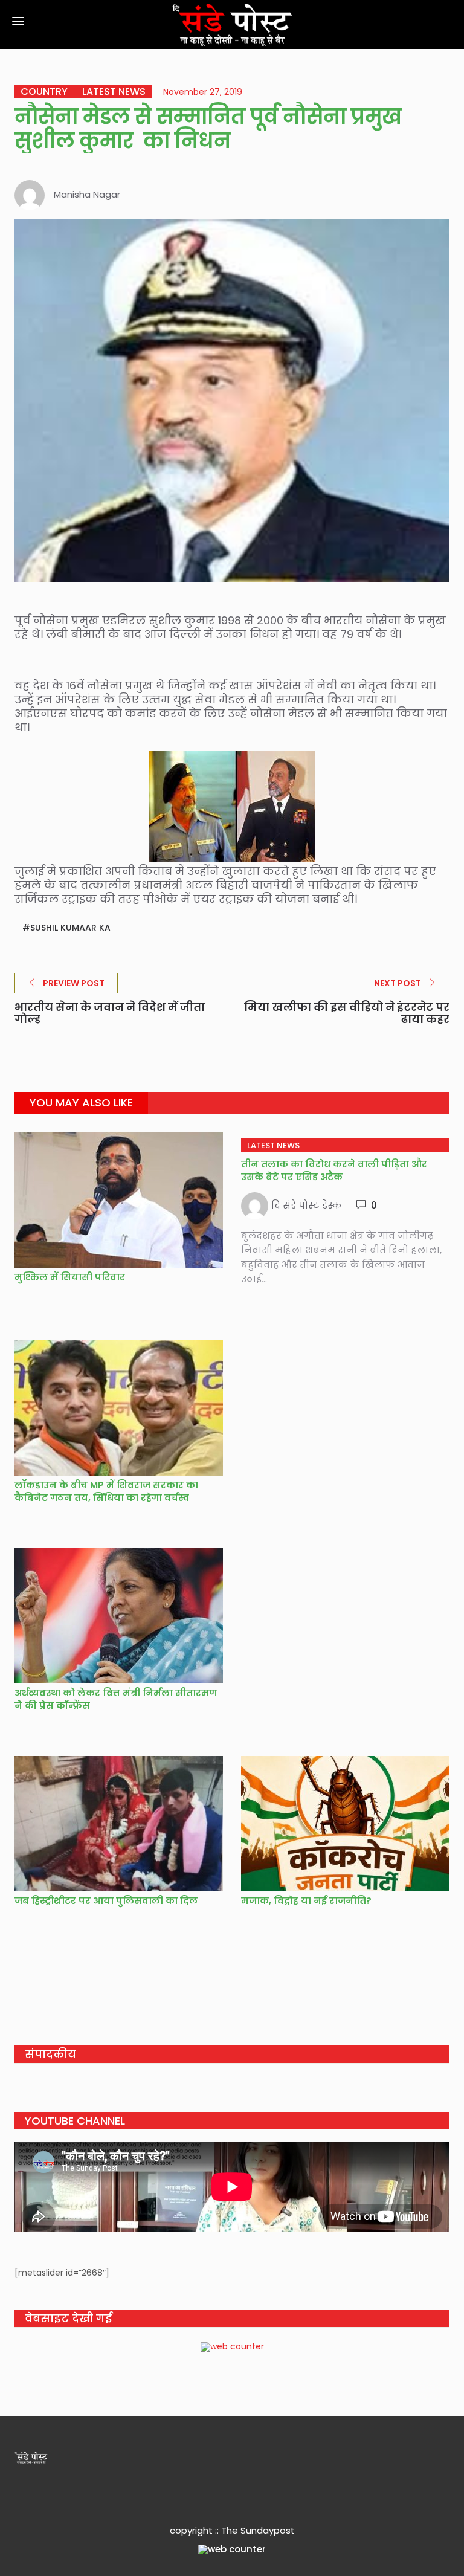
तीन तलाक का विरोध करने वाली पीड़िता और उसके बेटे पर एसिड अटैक (334, 1170)
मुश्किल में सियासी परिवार (70, 1277)
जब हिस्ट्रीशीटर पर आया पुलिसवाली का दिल (107, 1901)
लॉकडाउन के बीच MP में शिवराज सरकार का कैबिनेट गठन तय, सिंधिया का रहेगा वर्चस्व (106, 1491)
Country (44, 92)
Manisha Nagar (87, 194)
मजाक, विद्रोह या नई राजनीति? (306, 1901)
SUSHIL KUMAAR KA (70, 928)
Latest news (114, 92)
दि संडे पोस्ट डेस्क (307, 1205)
